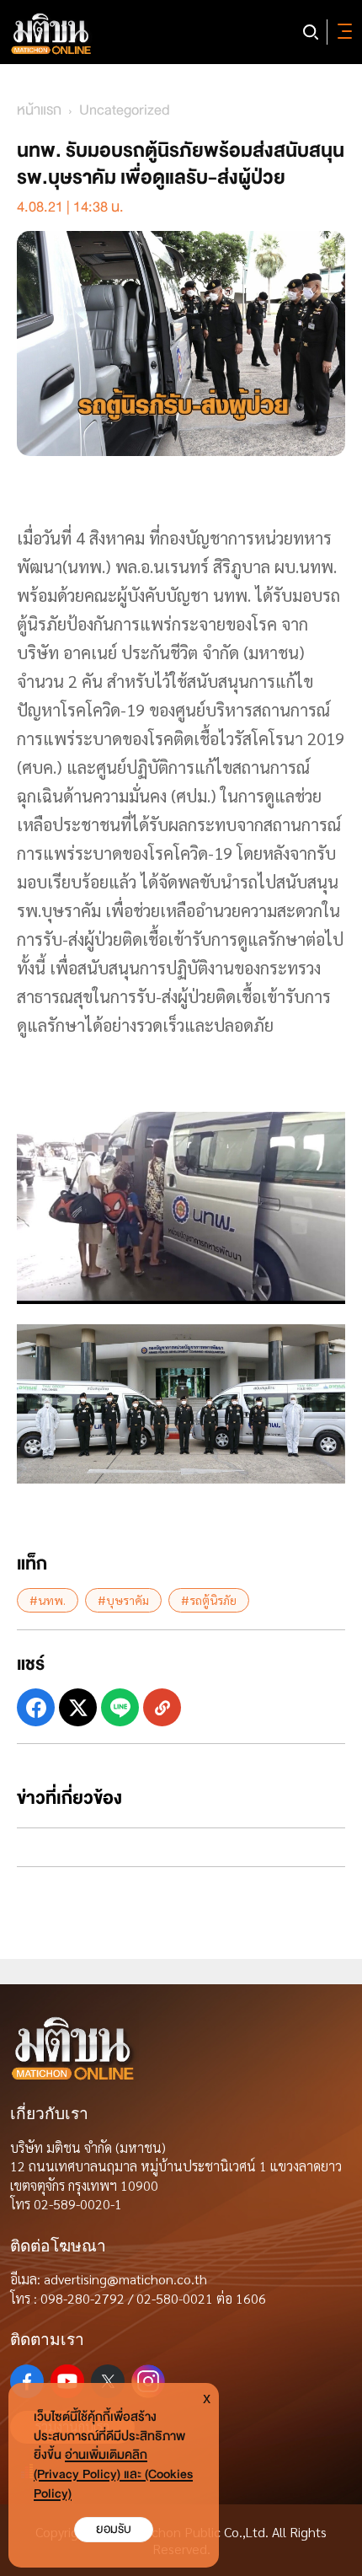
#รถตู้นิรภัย (209, 1600)
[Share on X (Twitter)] (78, 1707)
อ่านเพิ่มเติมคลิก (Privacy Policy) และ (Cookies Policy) (113, 2474)
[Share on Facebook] (36, 1707)
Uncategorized (125, 110)
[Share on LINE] (120, 1707)
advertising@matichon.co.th (125, 2279)
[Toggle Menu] (342, 32)
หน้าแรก (39, 110)
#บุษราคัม (123, 1600)
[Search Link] (311, 32)
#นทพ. (48, 1600)
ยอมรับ (114, 2529)
